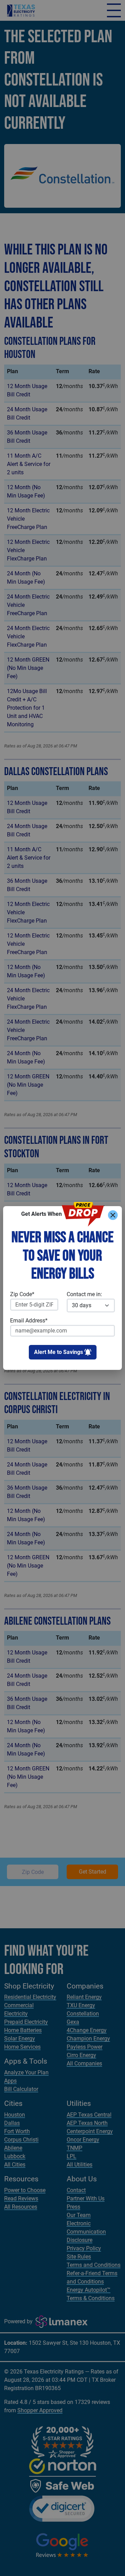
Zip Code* (22, 1294)
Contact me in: (84, 1294)
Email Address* (29, 1321)
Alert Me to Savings (59, 1352)
